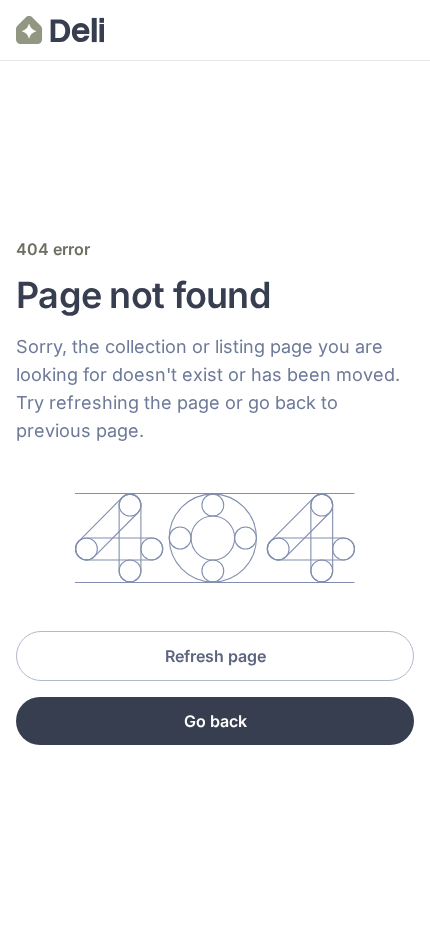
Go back (215, 721)
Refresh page (215, 656)
